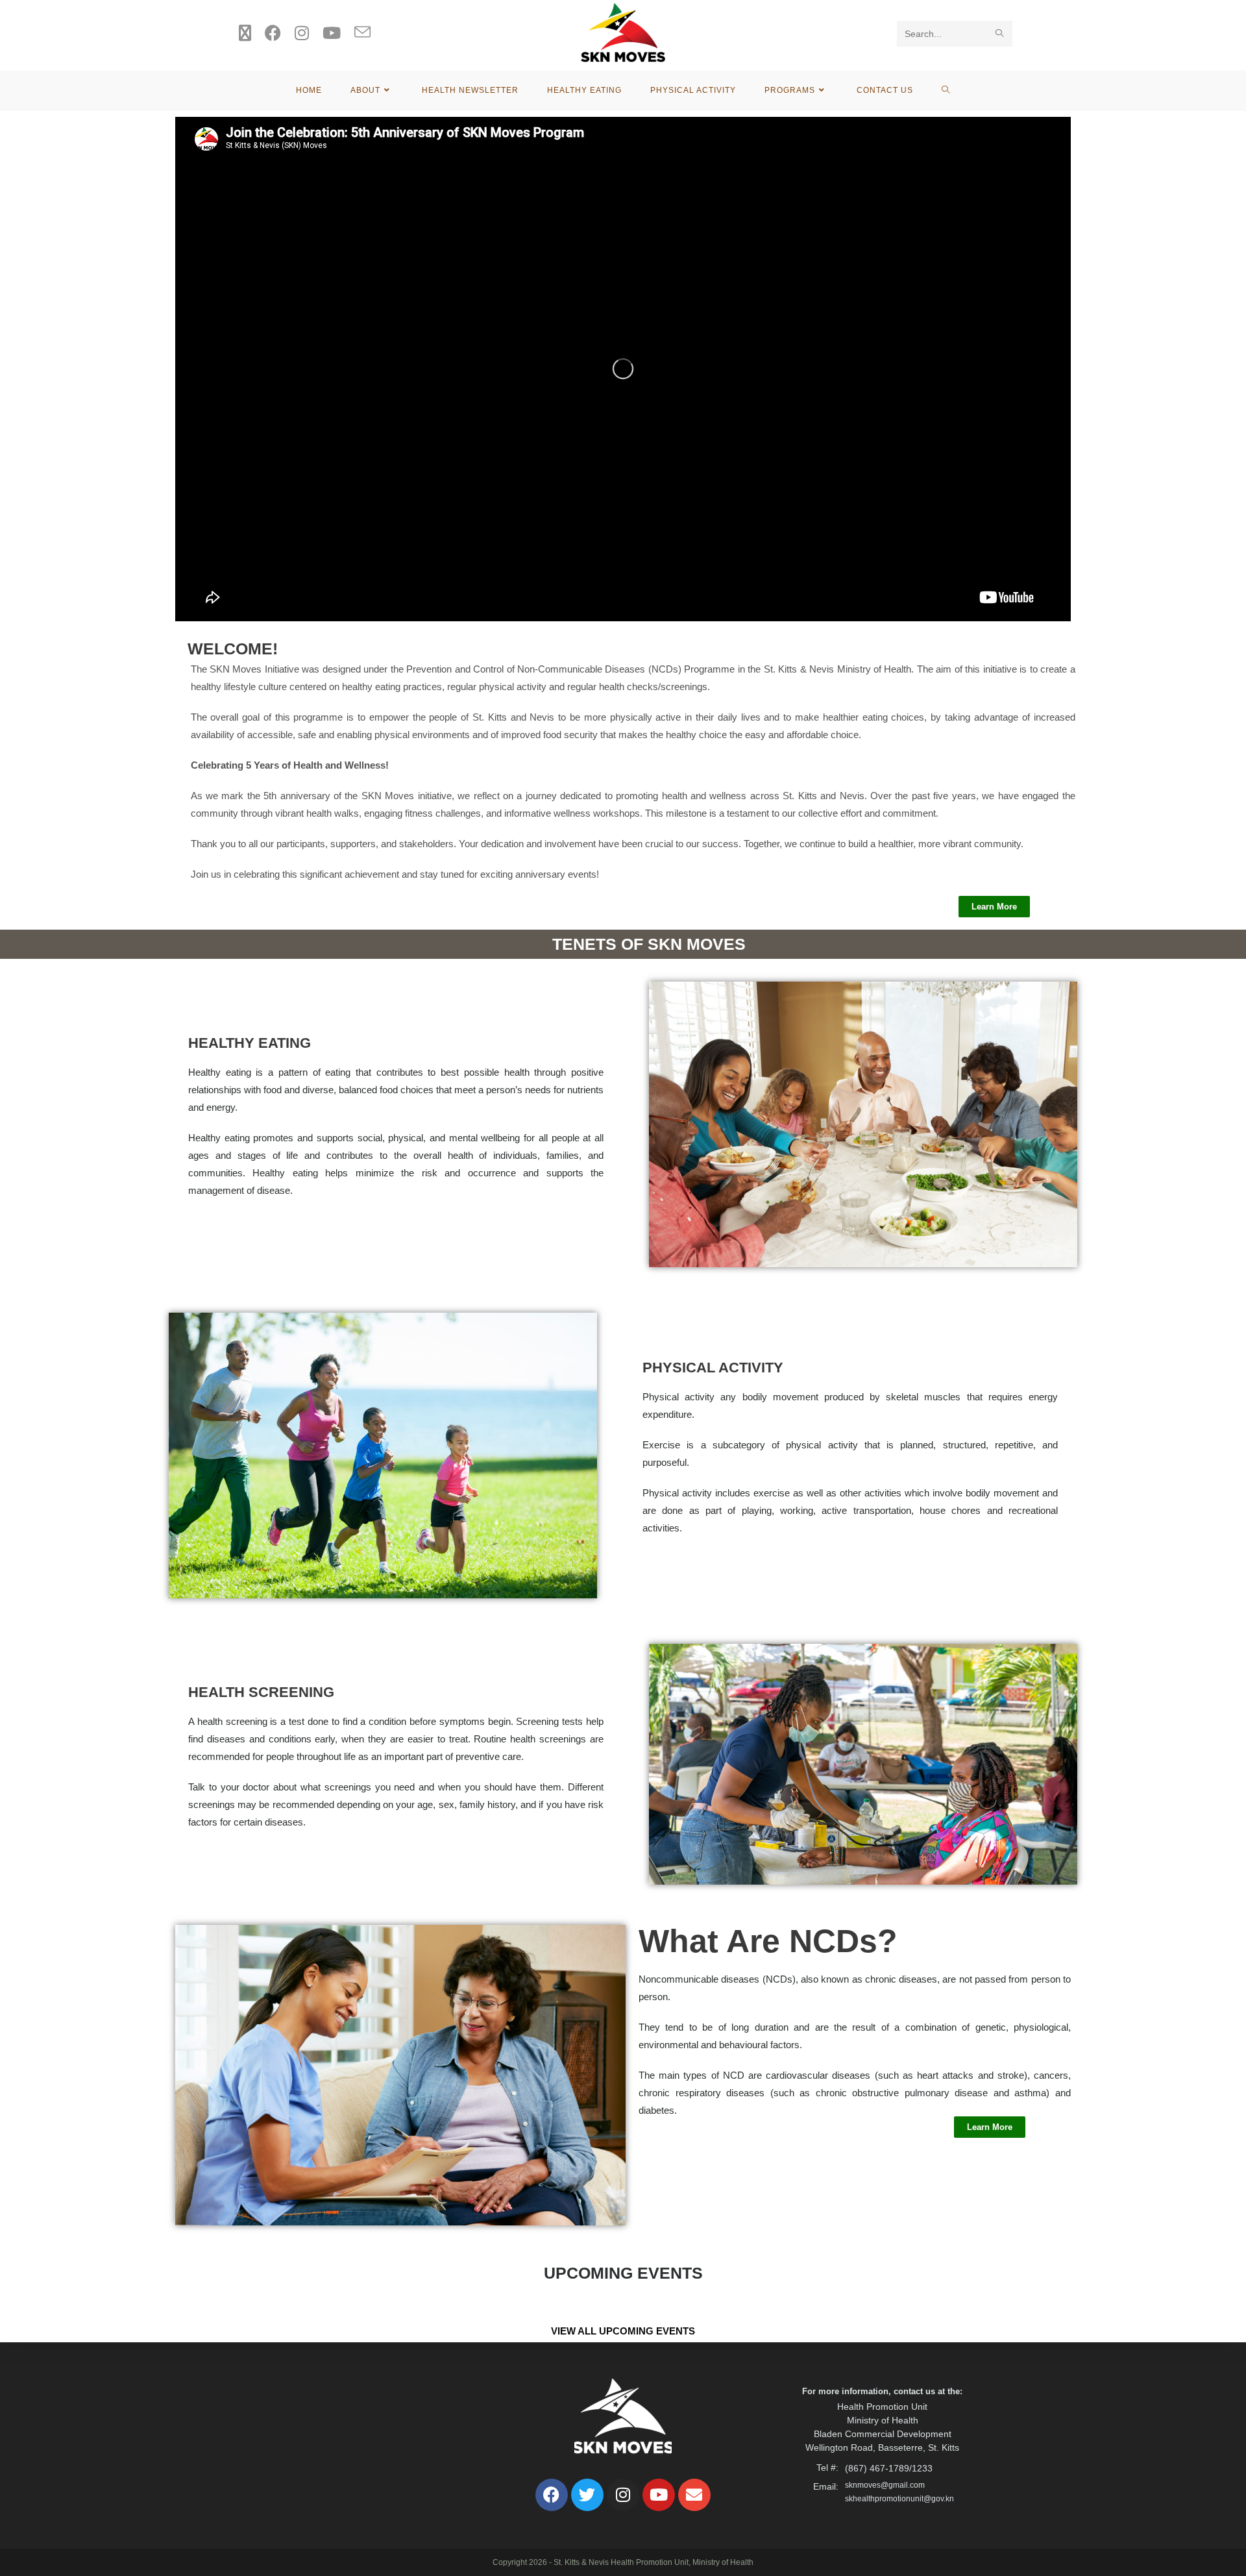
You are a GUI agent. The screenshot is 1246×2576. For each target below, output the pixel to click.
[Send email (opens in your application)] (362, 33)
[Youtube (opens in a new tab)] (332, 33)
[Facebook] (552, 2495)
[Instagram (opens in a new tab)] (302, 33)
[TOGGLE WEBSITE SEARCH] (946, 90)
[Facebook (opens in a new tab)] (273, 33)
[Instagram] (623, 2495)
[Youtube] (659, 2495)
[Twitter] (587, 2495)
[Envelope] (694, 2495)
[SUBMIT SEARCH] (1000, 34)
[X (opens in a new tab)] (245, 33)
